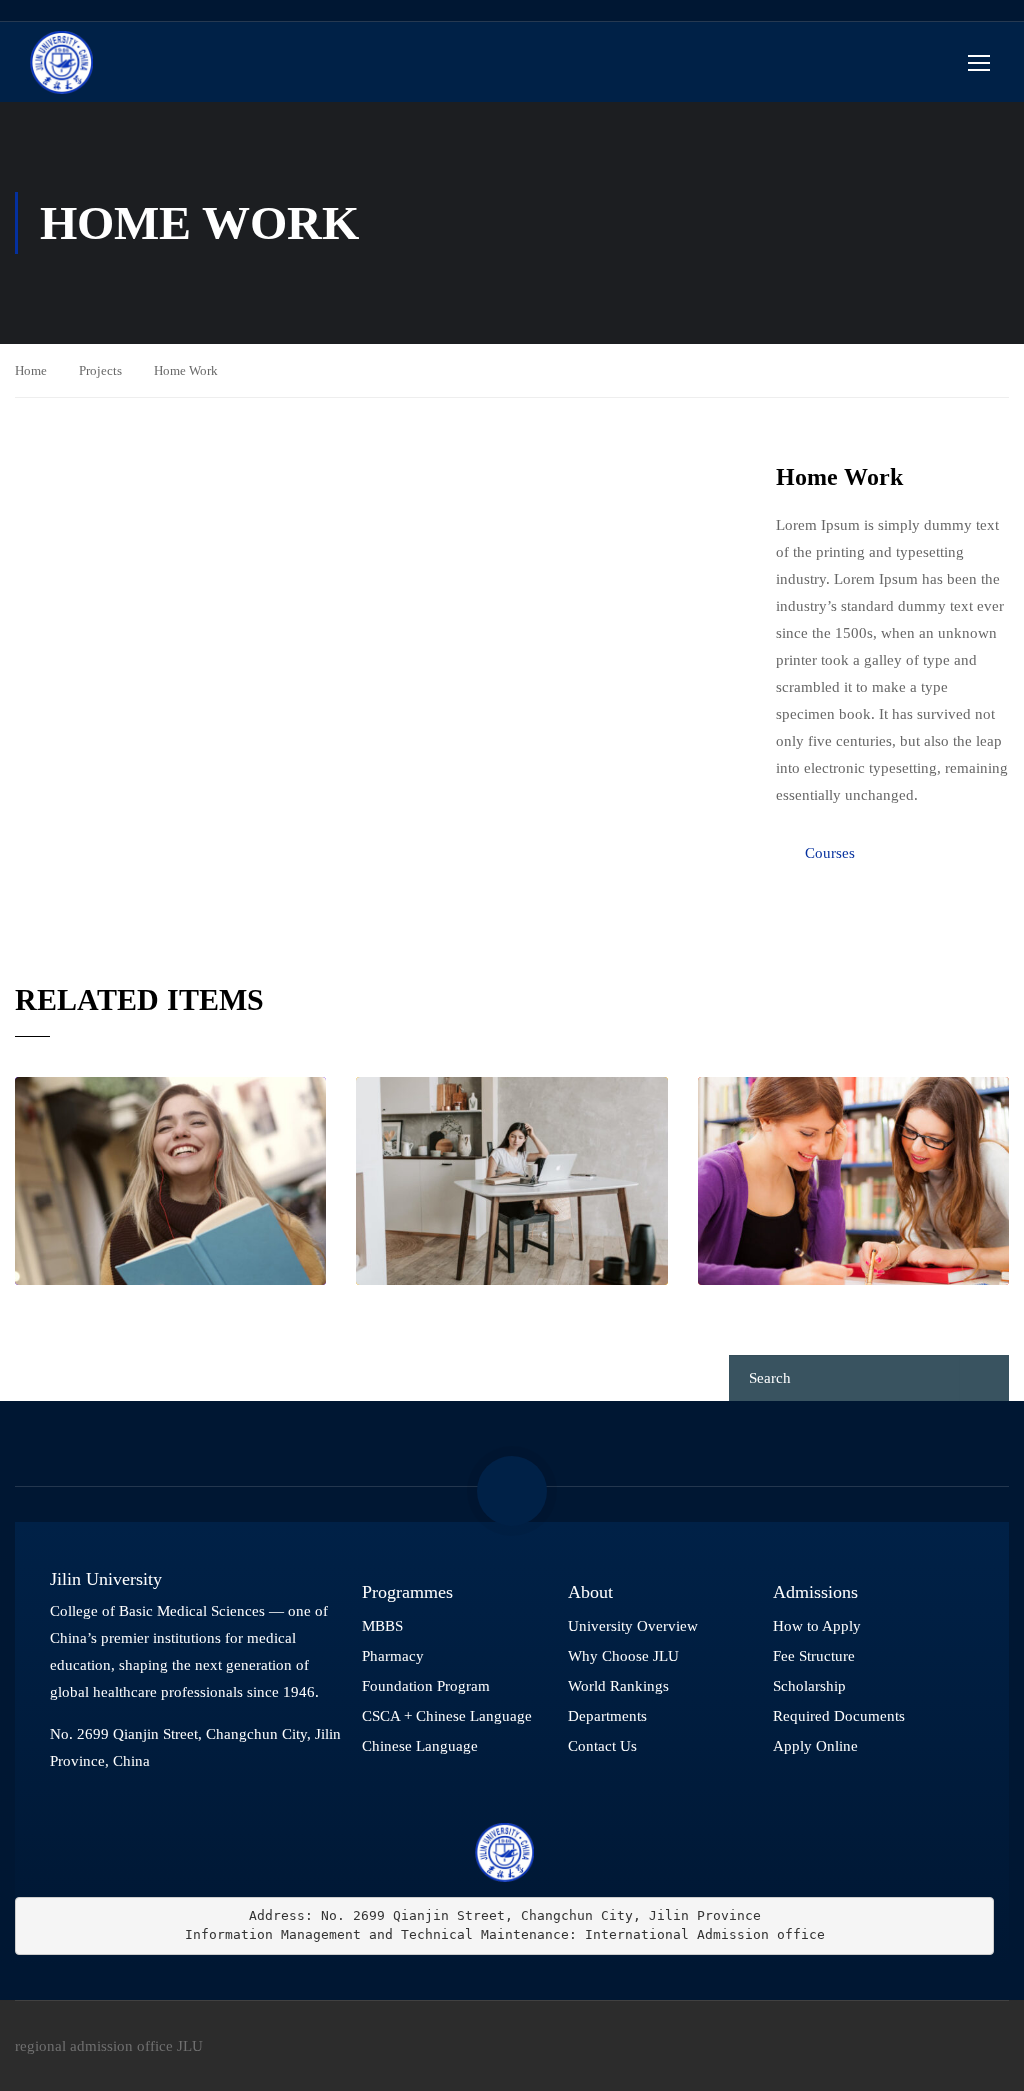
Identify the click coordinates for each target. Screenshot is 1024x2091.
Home (31, 370)
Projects (100, 370)
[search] (984, 1378)
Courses (830, 853)
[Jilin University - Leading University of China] (61, 62)
